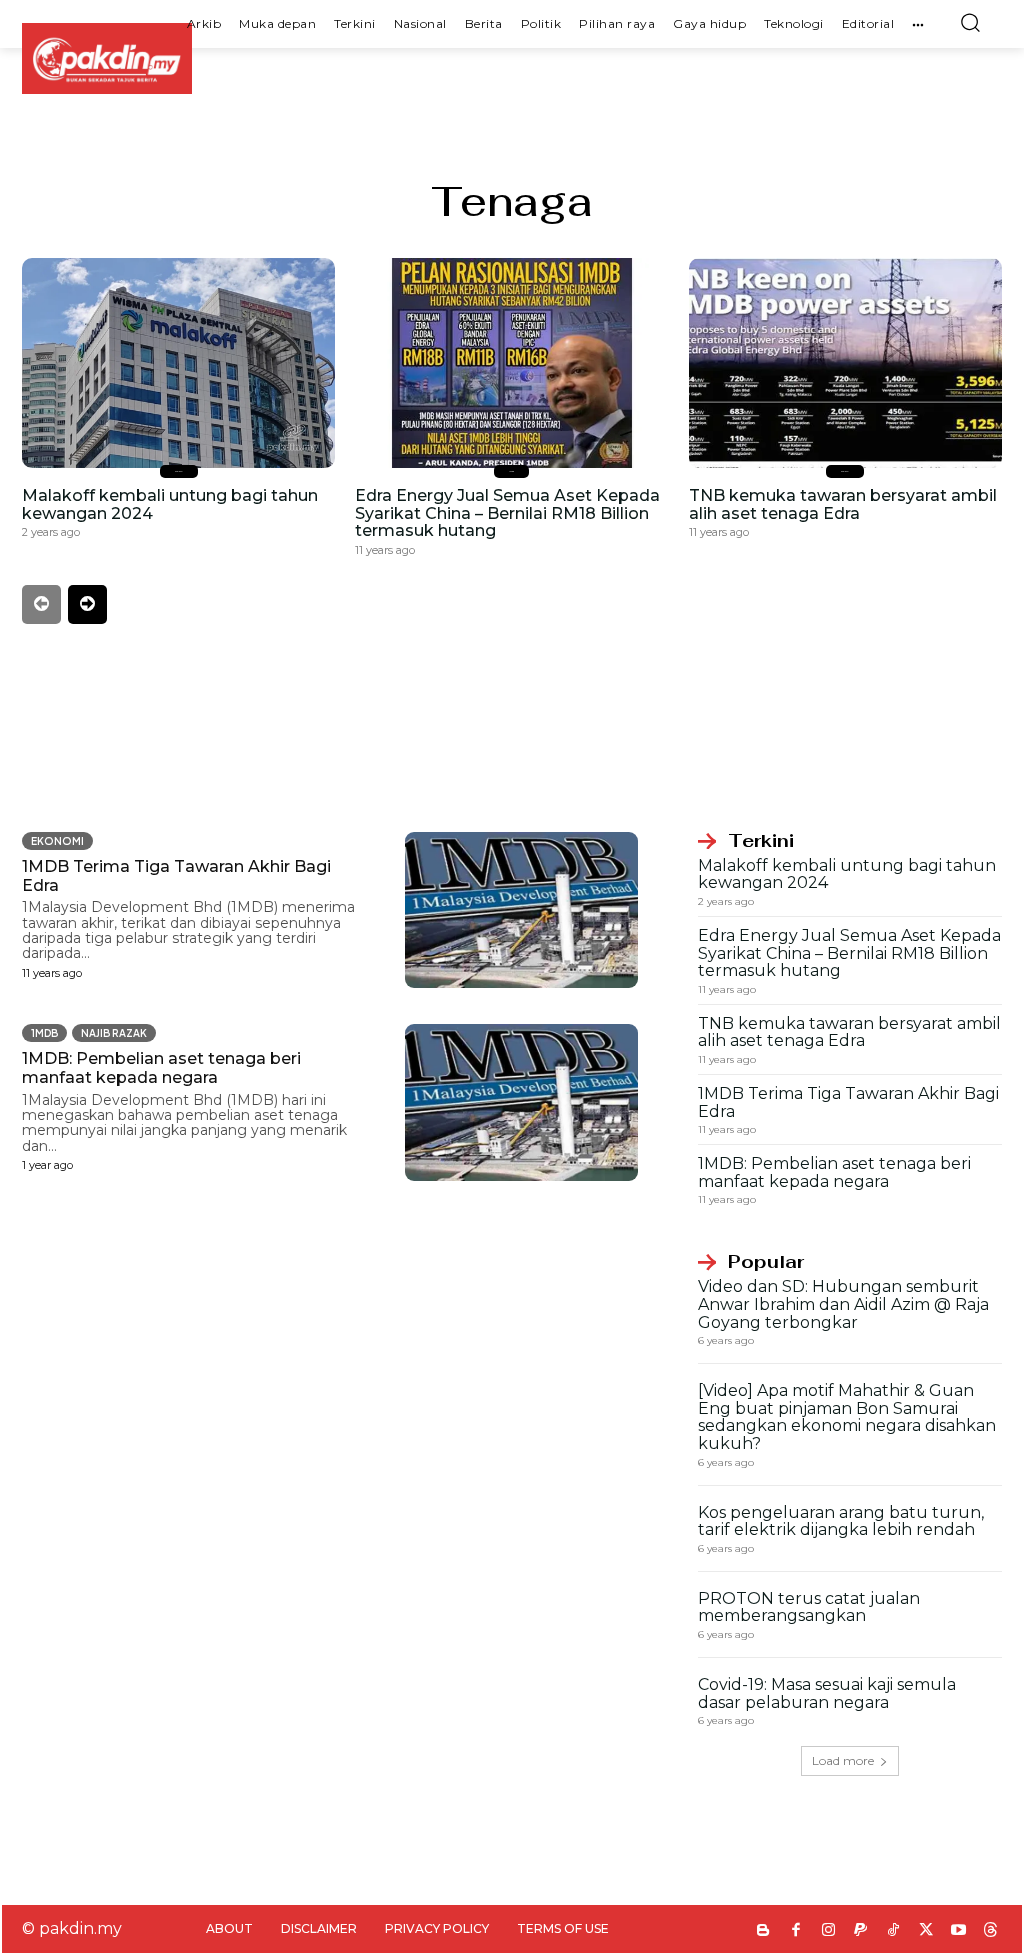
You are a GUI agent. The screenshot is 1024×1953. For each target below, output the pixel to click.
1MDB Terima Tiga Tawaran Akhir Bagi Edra (848, 1102)
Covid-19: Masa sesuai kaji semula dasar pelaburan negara (827, 1693)
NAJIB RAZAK (114, 1033)
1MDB (511, 471)
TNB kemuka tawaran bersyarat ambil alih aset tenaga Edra (843, 504)
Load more (843, 1760)
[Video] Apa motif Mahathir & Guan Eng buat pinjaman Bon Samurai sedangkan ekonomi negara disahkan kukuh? (847, 1417)
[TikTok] (893, 1931)
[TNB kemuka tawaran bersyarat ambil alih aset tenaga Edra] (845, 363)
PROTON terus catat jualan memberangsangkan (809, 1607)
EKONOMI (179, 471)
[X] (926, 1931)
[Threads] (991, 1931)
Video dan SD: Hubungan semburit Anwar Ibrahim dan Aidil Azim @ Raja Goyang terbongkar (843, 1304)
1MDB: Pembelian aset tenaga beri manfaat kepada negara (161, 1068)
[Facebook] (796, 1931)
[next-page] (87, 604)
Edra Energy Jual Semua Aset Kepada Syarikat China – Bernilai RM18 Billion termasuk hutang (507, 513)
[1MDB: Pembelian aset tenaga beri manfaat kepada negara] (521, 1102)
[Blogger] (763, 1931)
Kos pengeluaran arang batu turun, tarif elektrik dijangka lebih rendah (841, 1521)
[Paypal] (861, 1931)
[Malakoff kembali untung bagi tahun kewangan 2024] (178, 363)
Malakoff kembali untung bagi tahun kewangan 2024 (170, 504)
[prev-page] (41, 604)
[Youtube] (958, 1931)
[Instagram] (828, 1931)
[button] (970, 22)
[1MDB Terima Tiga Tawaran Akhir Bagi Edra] (521, 910)
